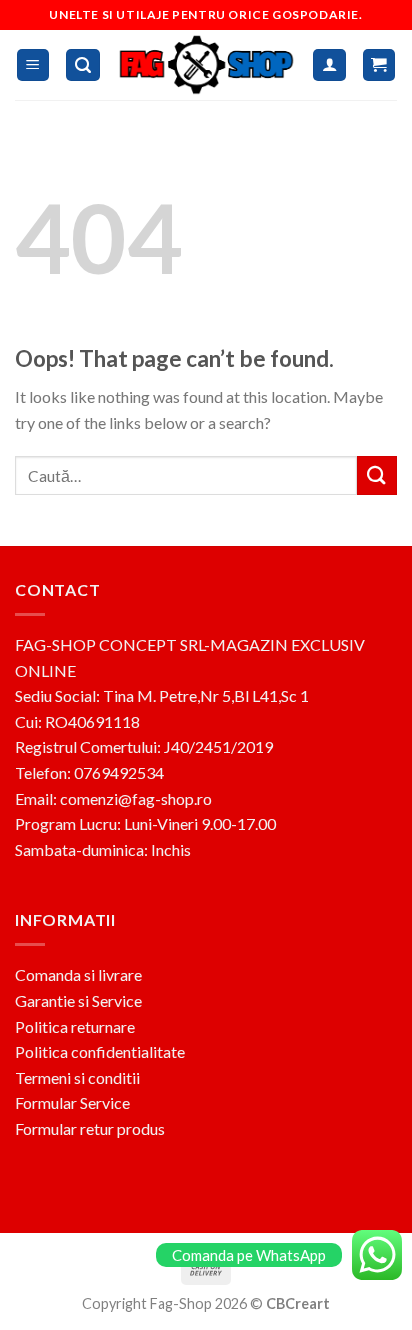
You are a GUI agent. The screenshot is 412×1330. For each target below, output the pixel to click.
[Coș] (379, 65)
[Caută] (83, 65)
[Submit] (377, 475)
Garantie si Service (78, 1000)
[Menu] (33, 65)
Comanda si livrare (78, 974)
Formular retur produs (90, 1128)
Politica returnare (75, 1026)
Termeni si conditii (77, 1077)
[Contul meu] (329, 65)
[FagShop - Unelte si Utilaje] (207, 64)
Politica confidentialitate (100, 1051)
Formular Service (72, 1102)
